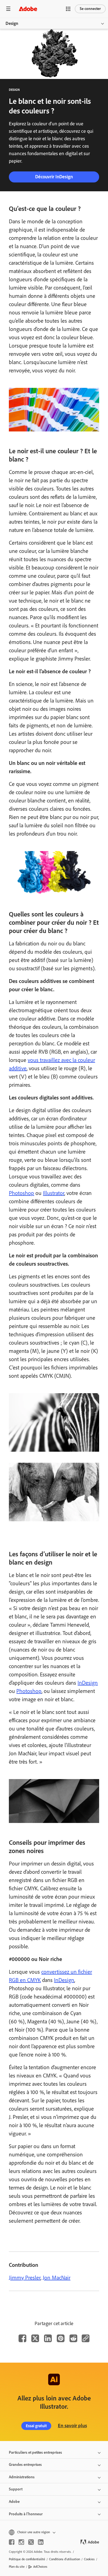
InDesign (88, 1683)
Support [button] (16, 2489)
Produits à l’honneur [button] (26, 2514)
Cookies (89, 2559)
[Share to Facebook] (22, 2338)
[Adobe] (28, 9)
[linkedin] (41, 2542)
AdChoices (40, 2567)
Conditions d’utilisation (65, 2559)
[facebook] (12, 2542)
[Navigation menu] (8, 9)
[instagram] (21, 2542)
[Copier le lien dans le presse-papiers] (86, 2338)
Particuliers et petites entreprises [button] (35, 2452)
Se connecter (90, 9)
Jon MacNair (56, 2278)
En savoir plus (72, 2426)
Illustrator (54, 1193)
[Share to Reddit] (73, 2338)
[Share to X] (35, 2338)
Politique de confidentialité (27, 2559)
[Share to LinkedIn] (48, 2338)
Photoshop (21, 1193)
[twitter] (31, 2542)
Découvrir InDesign (54, 177)
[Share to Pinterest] (61, 2338)
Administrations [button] (22, 2477)
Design (12, 23)
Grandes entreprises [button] (25, 2465)
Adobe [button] (14, 2502)
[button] (68, 9)
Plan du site (17, 2567)
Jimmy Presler (25, 2278)
